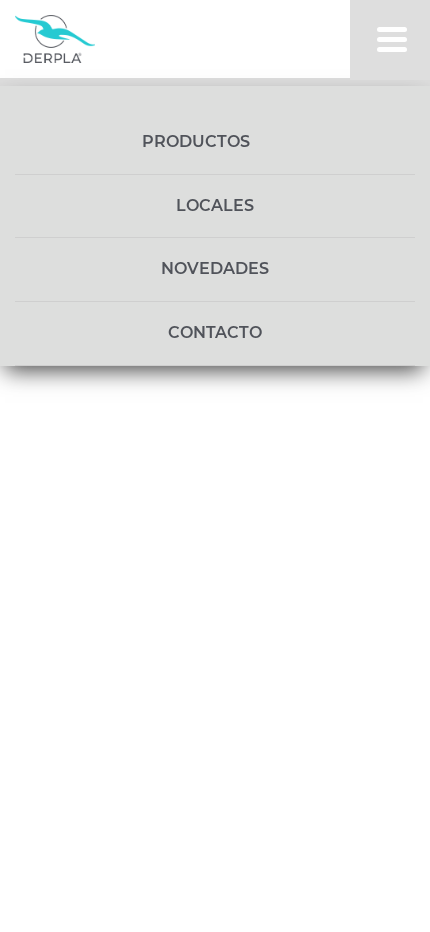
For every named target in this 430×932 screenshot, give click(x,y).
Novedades (215, 268)
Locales (215, 205)
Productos (198, 141)
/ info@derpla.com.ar (193, 378)
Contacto (215, 332)
